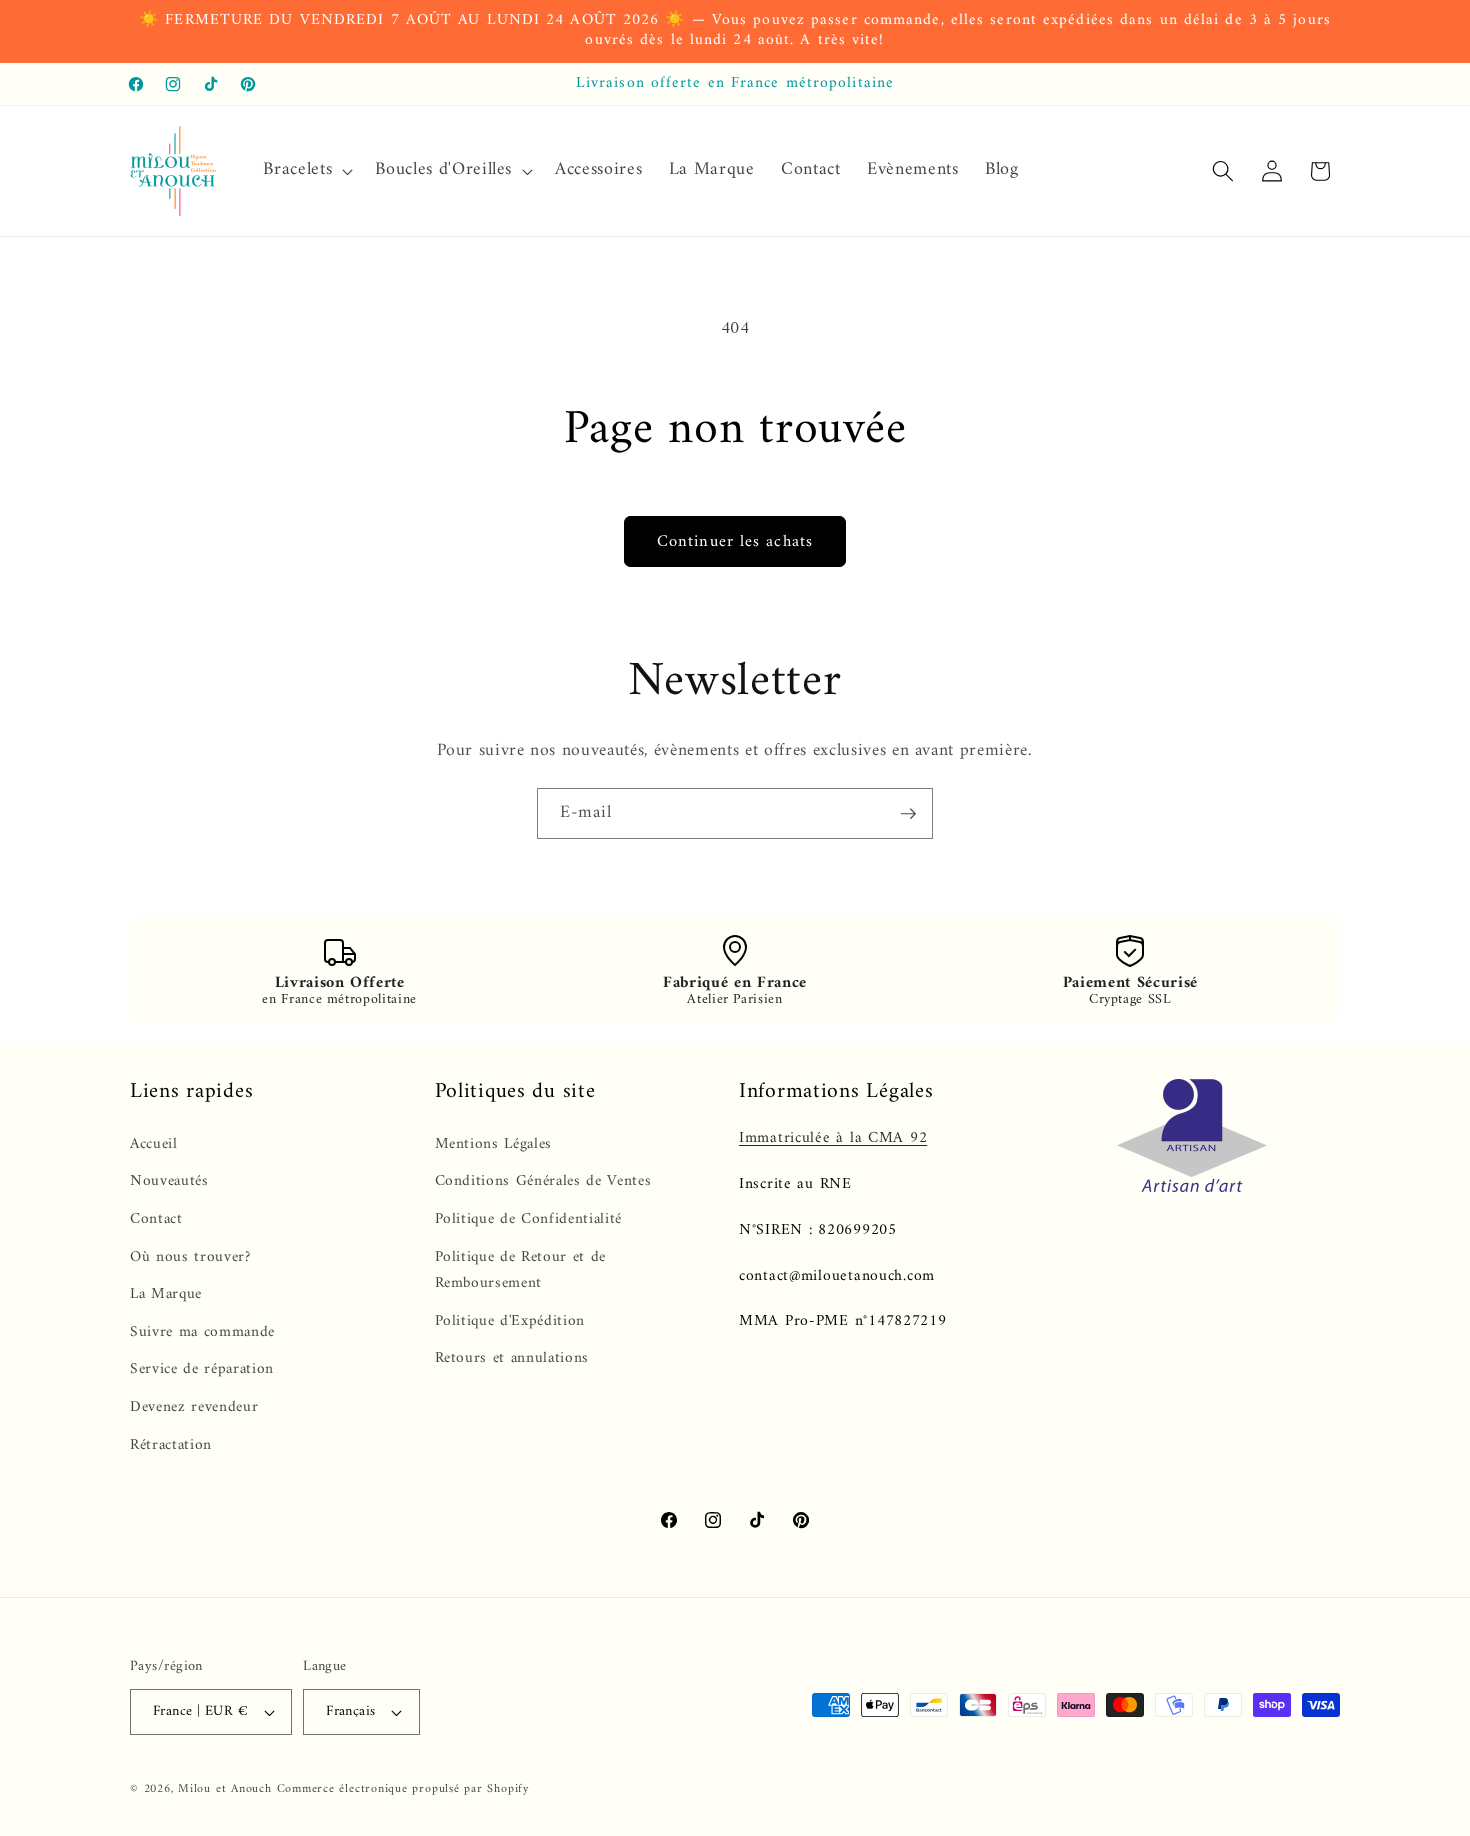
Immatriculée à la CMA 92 (833, 1138)
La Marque (166, 1294)
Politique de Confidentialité (528, 1219)
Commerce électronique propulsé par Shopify (403, 1789)
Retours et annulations (512, 1359)
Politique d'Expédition (510, 1321)
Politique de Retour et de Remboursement (521, 1271)
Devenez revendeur (194, 1407)
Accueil (154, 1145)
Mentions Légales (494, 1145)
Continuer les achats (735, 541)
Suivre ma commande (202, 1332)
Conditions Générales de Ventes (543, 1182)
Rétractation (171, 1445)
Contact (156, 1219)
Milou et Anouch (225, 1789)
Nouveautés (169, 1182)
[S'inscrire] (908, 814)
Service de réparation (202, 1370)
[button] (306, 170)
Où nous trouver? (190, 1257)
